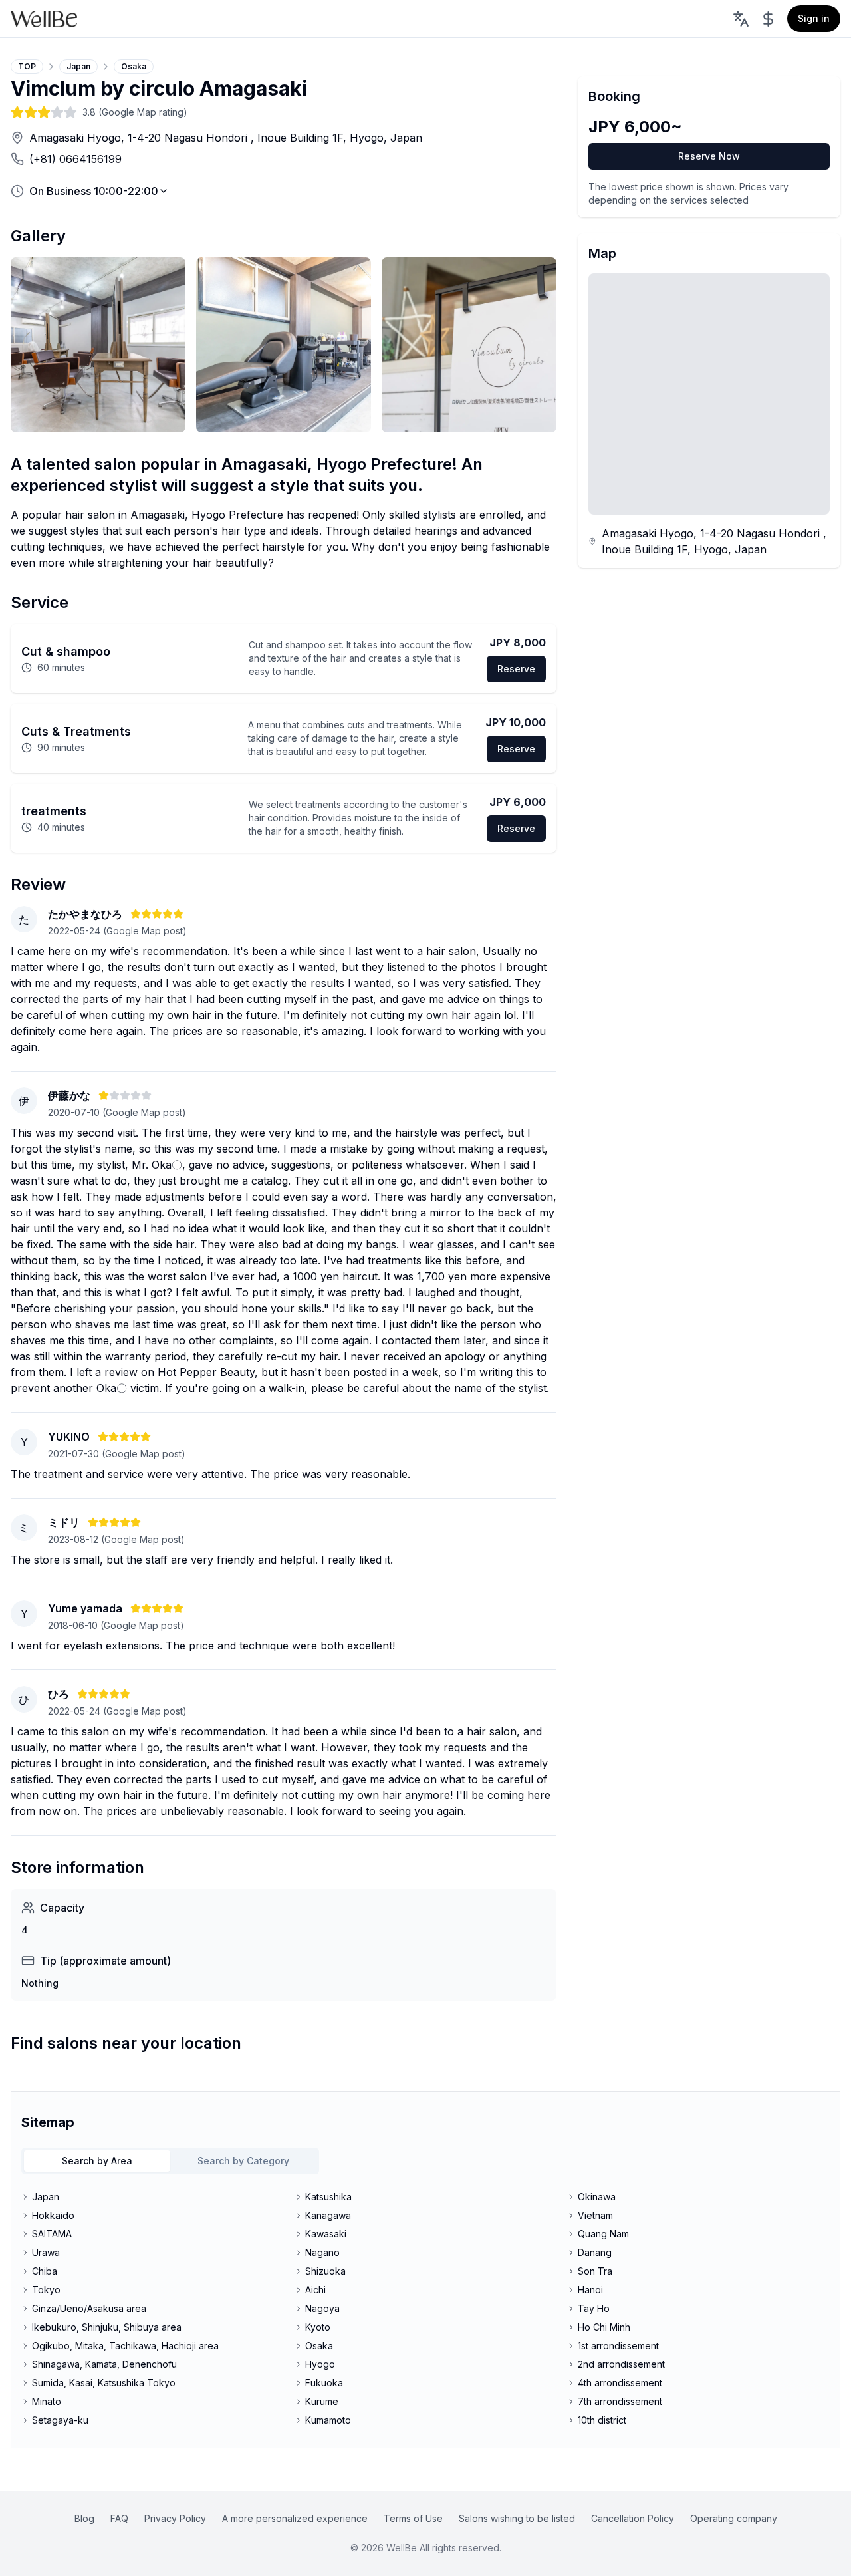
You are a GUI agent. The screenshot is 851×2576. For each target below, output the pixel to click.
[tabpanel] (425, 2309)
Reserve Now (709, 156)
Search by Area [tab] (97, 2161)
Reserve (516, 669)
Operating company (734, 2518)
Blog (84, 2518)
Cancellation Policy (633, 2518)
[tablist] (170, 2161)
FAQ (119, 2518)
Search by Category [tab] (243, 2161)
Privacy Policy (175, 2518)
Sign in (814, 18)
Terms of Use (413, 2518)
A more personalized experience (295, 2518)
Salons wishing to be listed (517, 2518)
